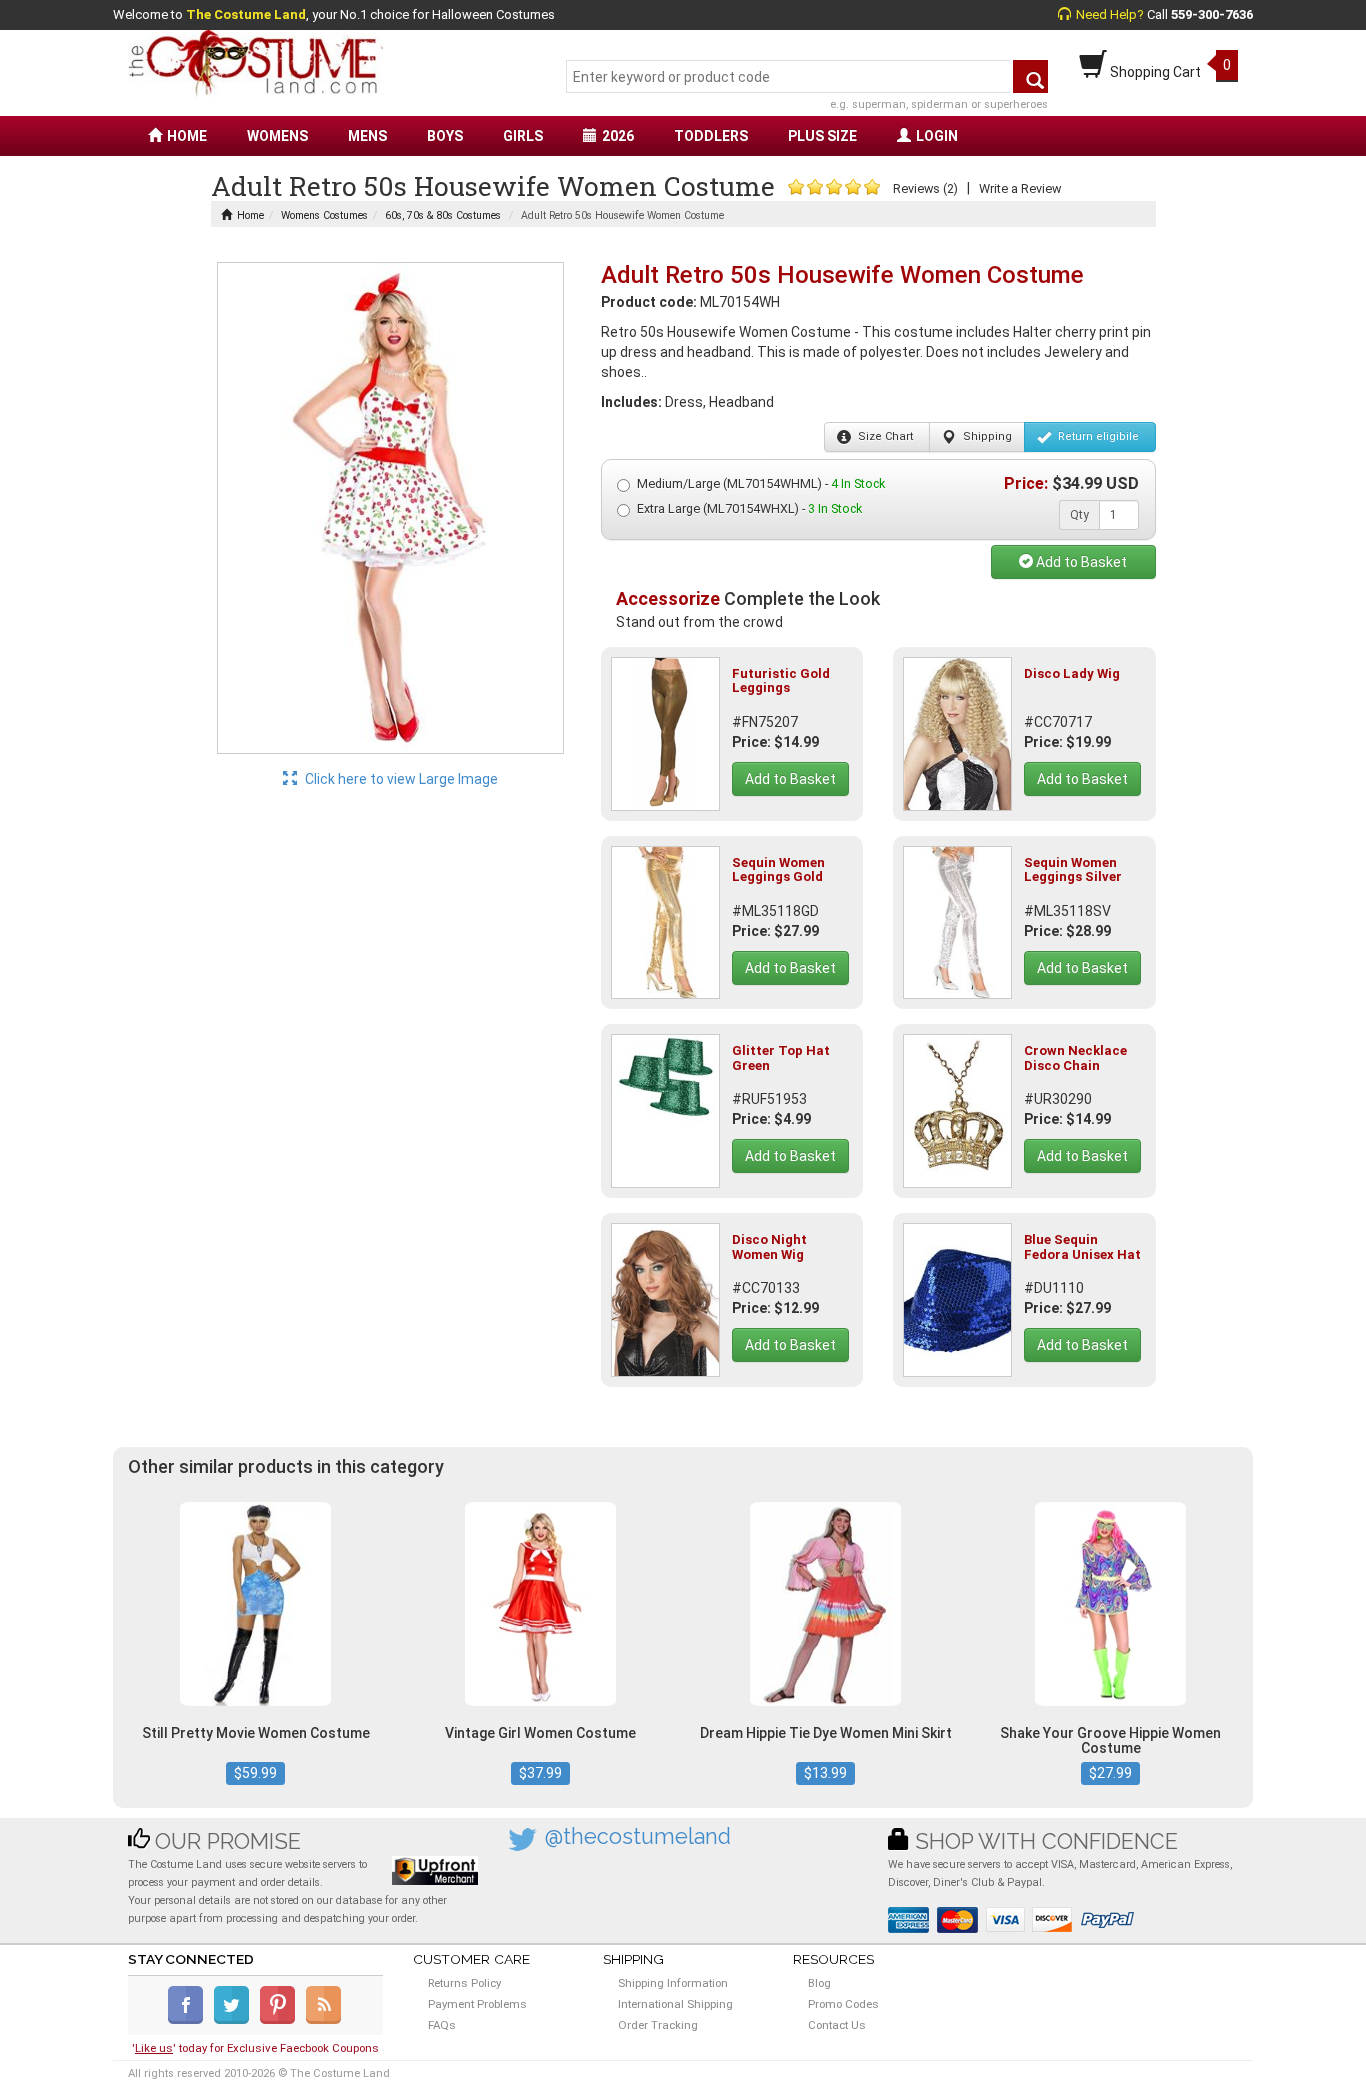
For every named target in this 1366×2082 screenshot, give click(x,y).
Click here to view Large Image (400, 779)
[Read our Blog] (325, 2020)
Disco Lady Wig (1072, 673)
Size (884, 436)
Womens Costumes (324, 215)
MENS (367, 136)
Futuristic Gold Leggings (781, 680)
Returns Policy (464, 1983)
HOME (187, 136)
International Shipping (675, 2004)
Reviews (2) (925, 188)
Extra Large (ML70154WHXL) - (749, 508)
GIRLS (523, 136)
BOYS (445, 136)
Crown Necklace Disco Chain (1075, 1057)
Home (250, 215)
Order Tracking (658, 2025)
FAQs (442, 2025)
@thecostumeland (638, 1836)
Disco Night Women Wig (769, 1246)
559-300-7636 (1212, 14)
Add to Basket (1080, 562)
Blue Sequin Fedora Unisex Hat (1082, 1246)
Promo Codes (843, 2004)
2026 (618, 136)
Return (1097, 436)
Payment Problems (477, 2004)
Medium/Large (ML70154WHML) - (761, 483)
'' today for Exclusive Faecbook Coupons (255, 2048)
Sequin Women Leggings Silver (1073, 869)
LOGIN (937, 136)
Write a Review (1020, 188)
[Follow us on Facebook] (189, 2020)
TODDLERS (711, 136)
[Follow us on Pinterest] (281, 2020)
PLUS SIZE (822, 136)
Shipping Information (673, 1983)
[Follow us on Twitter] (235, 2020)
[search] (1030, 76)
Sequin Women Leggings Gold (778, 869)
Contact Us (837, 2025)
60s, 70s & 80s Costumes (443, 215)
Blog (819, 1983)
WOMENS (277, 136)
